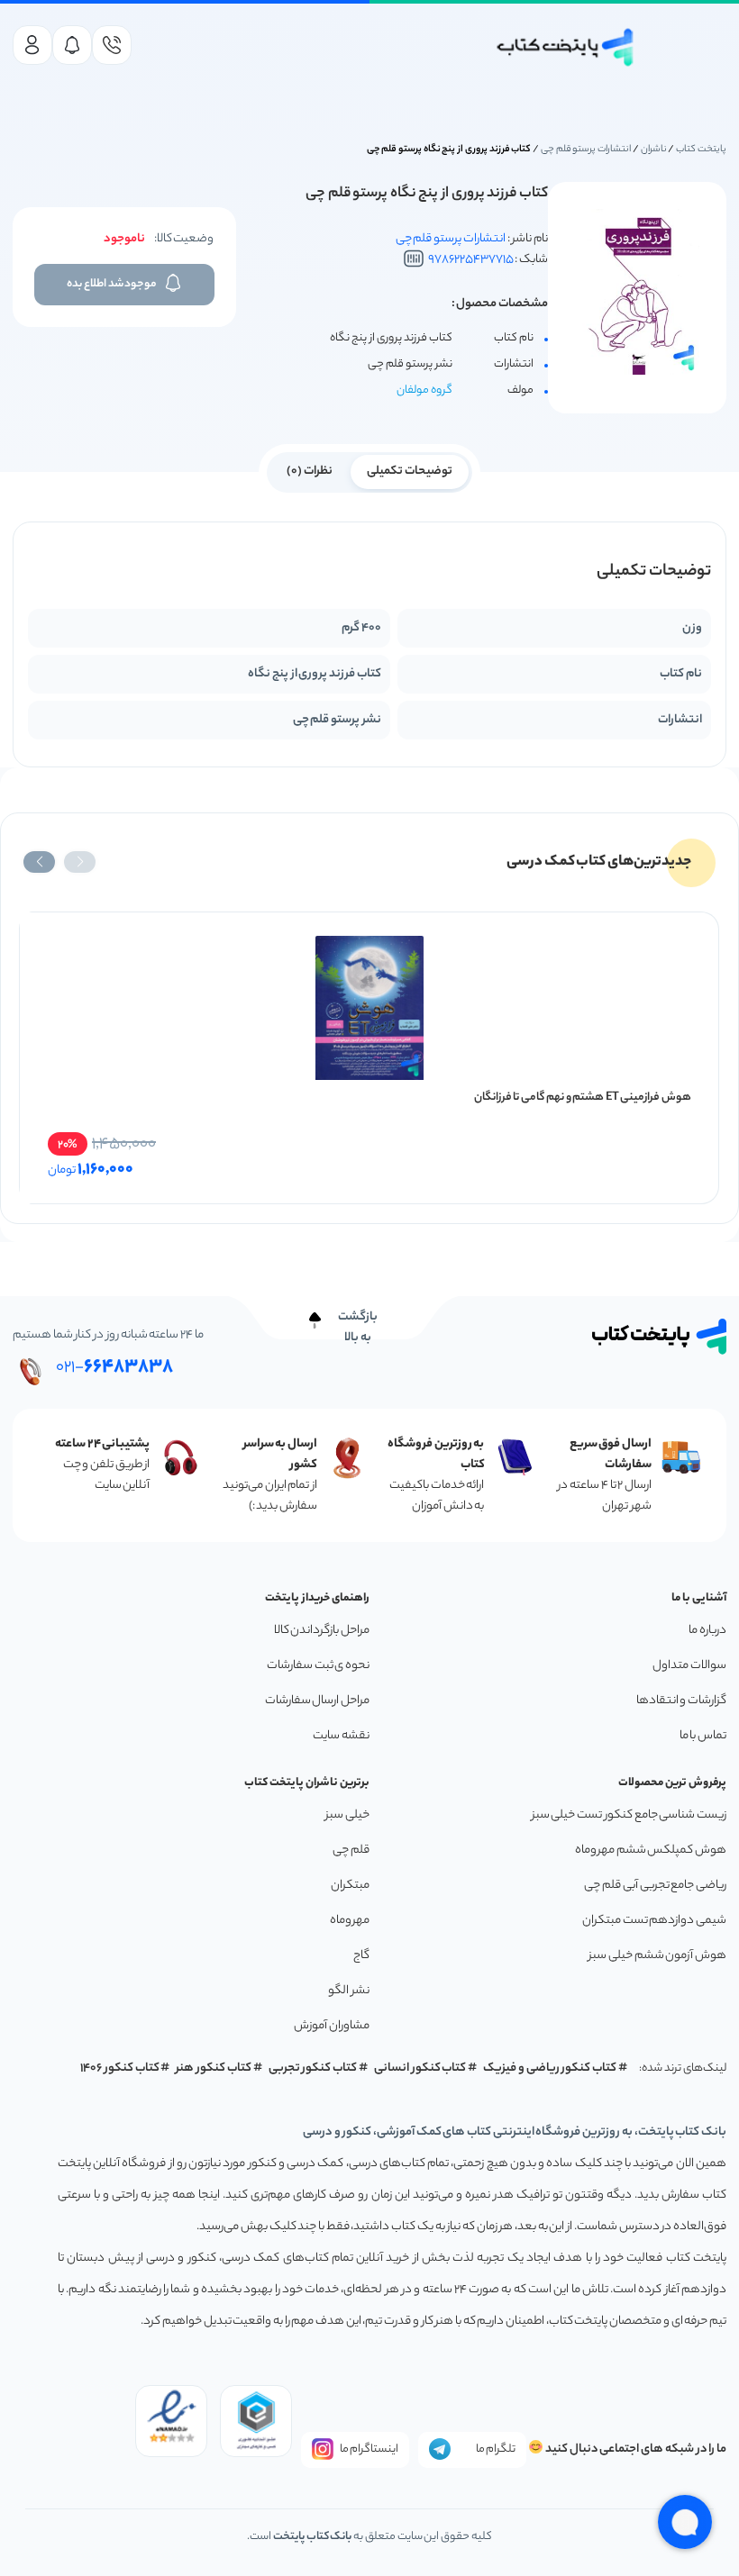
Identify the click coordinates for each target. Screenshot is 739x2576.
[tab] (410, 470)
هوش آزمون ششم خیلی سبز (657, 1956)
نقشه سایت (341, 1736)
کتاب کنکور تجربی (313, 2068)
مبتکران (350, 1886)
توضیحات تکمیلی (410, 472)
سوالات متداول (689, 1666)
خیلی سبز (347, 1815)
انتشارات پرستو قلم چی (586, 150)
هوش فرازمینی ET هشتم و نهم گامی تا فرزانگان (583, 1098)
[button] (80, 862)
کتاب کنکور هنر (214, 2068)
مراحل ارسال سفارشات (317, 1701)
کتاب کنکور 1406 (120, 2068)
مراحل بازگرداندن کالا (322, 1631)
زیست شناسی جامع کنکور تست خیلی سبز (629, 1815)
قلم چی (351, 1850)
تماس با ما (703, 1736)
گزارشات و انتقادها (681, 1701)
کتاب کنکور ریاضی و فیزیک (550, 2068)
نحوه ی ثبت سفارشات (318, 1666)
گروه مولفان (424, 390)
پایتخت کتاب (701, 150)
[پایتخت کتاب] (566, 47)
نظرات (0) (310, 472)
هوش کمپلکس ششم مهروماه (651, 1850)
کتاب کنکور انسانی (420, 2068)
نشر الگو (349, 1991)
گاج (361, 1956)
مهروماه (350, 1921)
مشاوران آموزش (332, 2026)
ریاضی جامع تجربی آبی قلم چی (655, 1886)
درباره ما (707, 1631)
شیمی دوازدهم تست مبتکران (654, 1921)
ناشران (654, 150)
